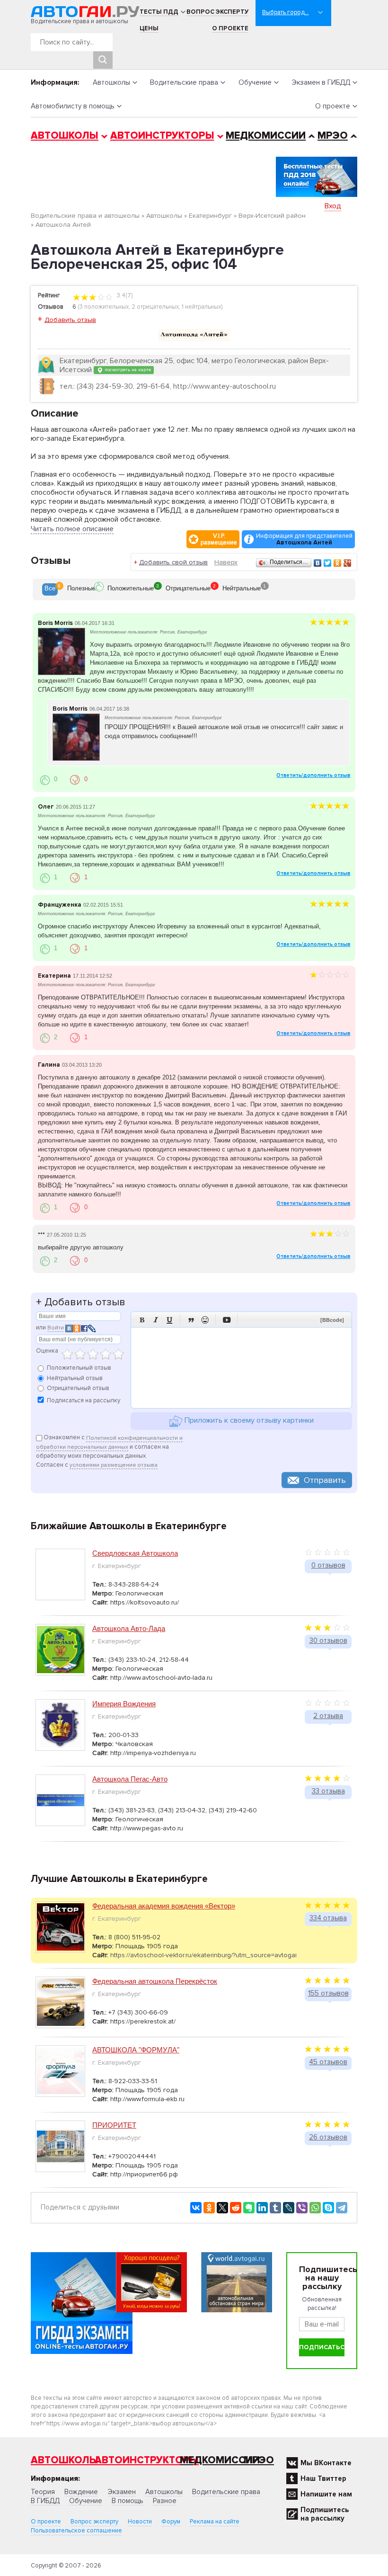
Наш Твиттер (323, 2478)
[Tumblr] (275, 2208)
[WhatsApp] (315, 2208)
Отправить (325, 1480)
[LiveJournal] (289, 2208)
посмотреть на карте (127, 370)
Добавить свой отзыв (173, 562)
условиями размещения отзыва (114, 1465)
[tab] (50, 589)
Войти (56, 1328)
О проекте (230, 28)
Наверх (226, 562)
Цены (149, 28)
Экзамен (122, 2492)
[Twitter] (328, 563)
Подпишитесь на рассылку (325, 2514)
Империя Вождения (124, 1704)
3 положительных (104, 307)
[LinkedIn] (262, 2208)
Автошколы (111, 82)
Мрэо (259, 2460)
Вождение (81, 2492)
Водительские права (184, 82)
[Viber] (302, 2208)
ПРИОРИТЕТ (114, 2125)
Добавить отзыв (70, 320)
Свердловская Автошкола (135, 1553)
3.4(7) (124, 295)
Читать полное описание (72, 529)
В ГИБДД (45, 2501)
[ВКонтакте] (318, 563)
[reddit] (236, 2208)
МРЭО (333, 136)
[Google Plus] (348, 563)
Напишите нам (326, 2494)
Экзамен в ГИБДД (321, 82)
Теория (43, 2492)
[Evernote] (249, 2208)
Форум (171, 2522)
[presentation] (50, 589)
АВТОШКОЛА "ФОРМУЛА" (136, 2050)
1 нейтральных (201, 307)
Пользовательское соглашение (76, 2531)
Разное (165, 2501)
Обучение (255, 82)
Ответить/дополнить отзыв (313, 775)
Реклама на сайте (215, 2522)
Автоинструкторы (162, 136)
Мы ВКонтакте (326, 2463)
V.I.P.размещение (219, 539)
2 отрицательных (155, 307)
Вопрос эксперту (217, 12)
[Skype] (328, 2208)
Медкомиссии (266, 136)
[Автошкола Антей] (194, 335)
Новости (140, 2522)
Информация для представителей (304, 539)
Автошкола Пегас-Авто (130, 1779)
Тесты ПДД (159, 12)
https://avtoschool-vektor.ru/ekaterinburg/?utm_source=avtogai (203, 1955)
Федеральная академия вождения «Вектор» (164, 1906)
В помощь (128, 2501)
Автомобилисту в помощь (73, 106)
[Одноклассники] (338, 563)
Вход (333, 206)
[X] (222, 2208)
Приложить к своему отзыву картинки (248, 1421)
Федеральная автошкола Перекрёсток (155, 1981)
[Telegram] (342, 2208)
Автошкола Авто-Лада (129, 1628)
